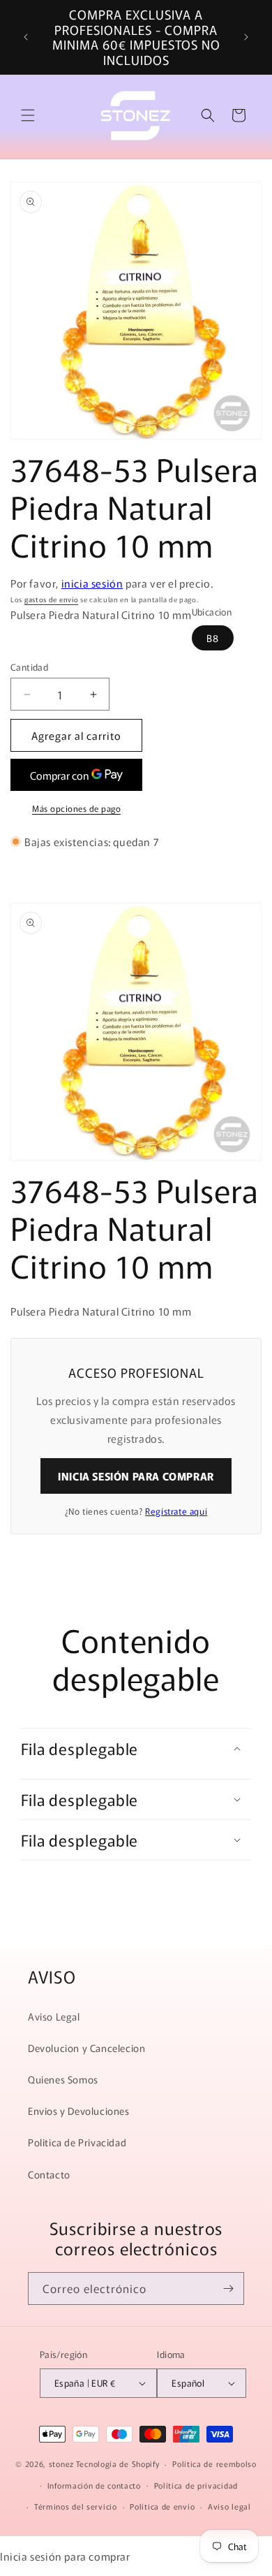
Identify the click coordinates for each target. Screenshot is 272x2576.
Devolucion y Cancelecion (86, 2048)
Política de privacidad (196, 2485)
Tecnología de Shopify (118, 2464)
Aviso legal (229, 2506)
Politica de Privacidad (77, 2142)
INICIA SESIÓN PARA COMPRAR (136, 1476)
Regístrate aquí (176, 1511)
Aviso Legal (54, 2016)
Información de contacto (94, 2485)
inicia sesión (92, 583)
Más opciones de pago (76, 808)
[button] (28, 115)
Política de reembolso (214, 2464)
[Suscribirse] (228, 2288)
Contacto (49, 2174)
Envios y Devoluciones (79, 2111)
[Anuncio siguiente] (246, 37)
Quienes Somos (63, 2079)
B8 (213, 638)
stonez (61, 2464)
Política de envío (162, 2506)
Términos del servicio (76, 2506)
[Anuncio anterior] (26, 37)
